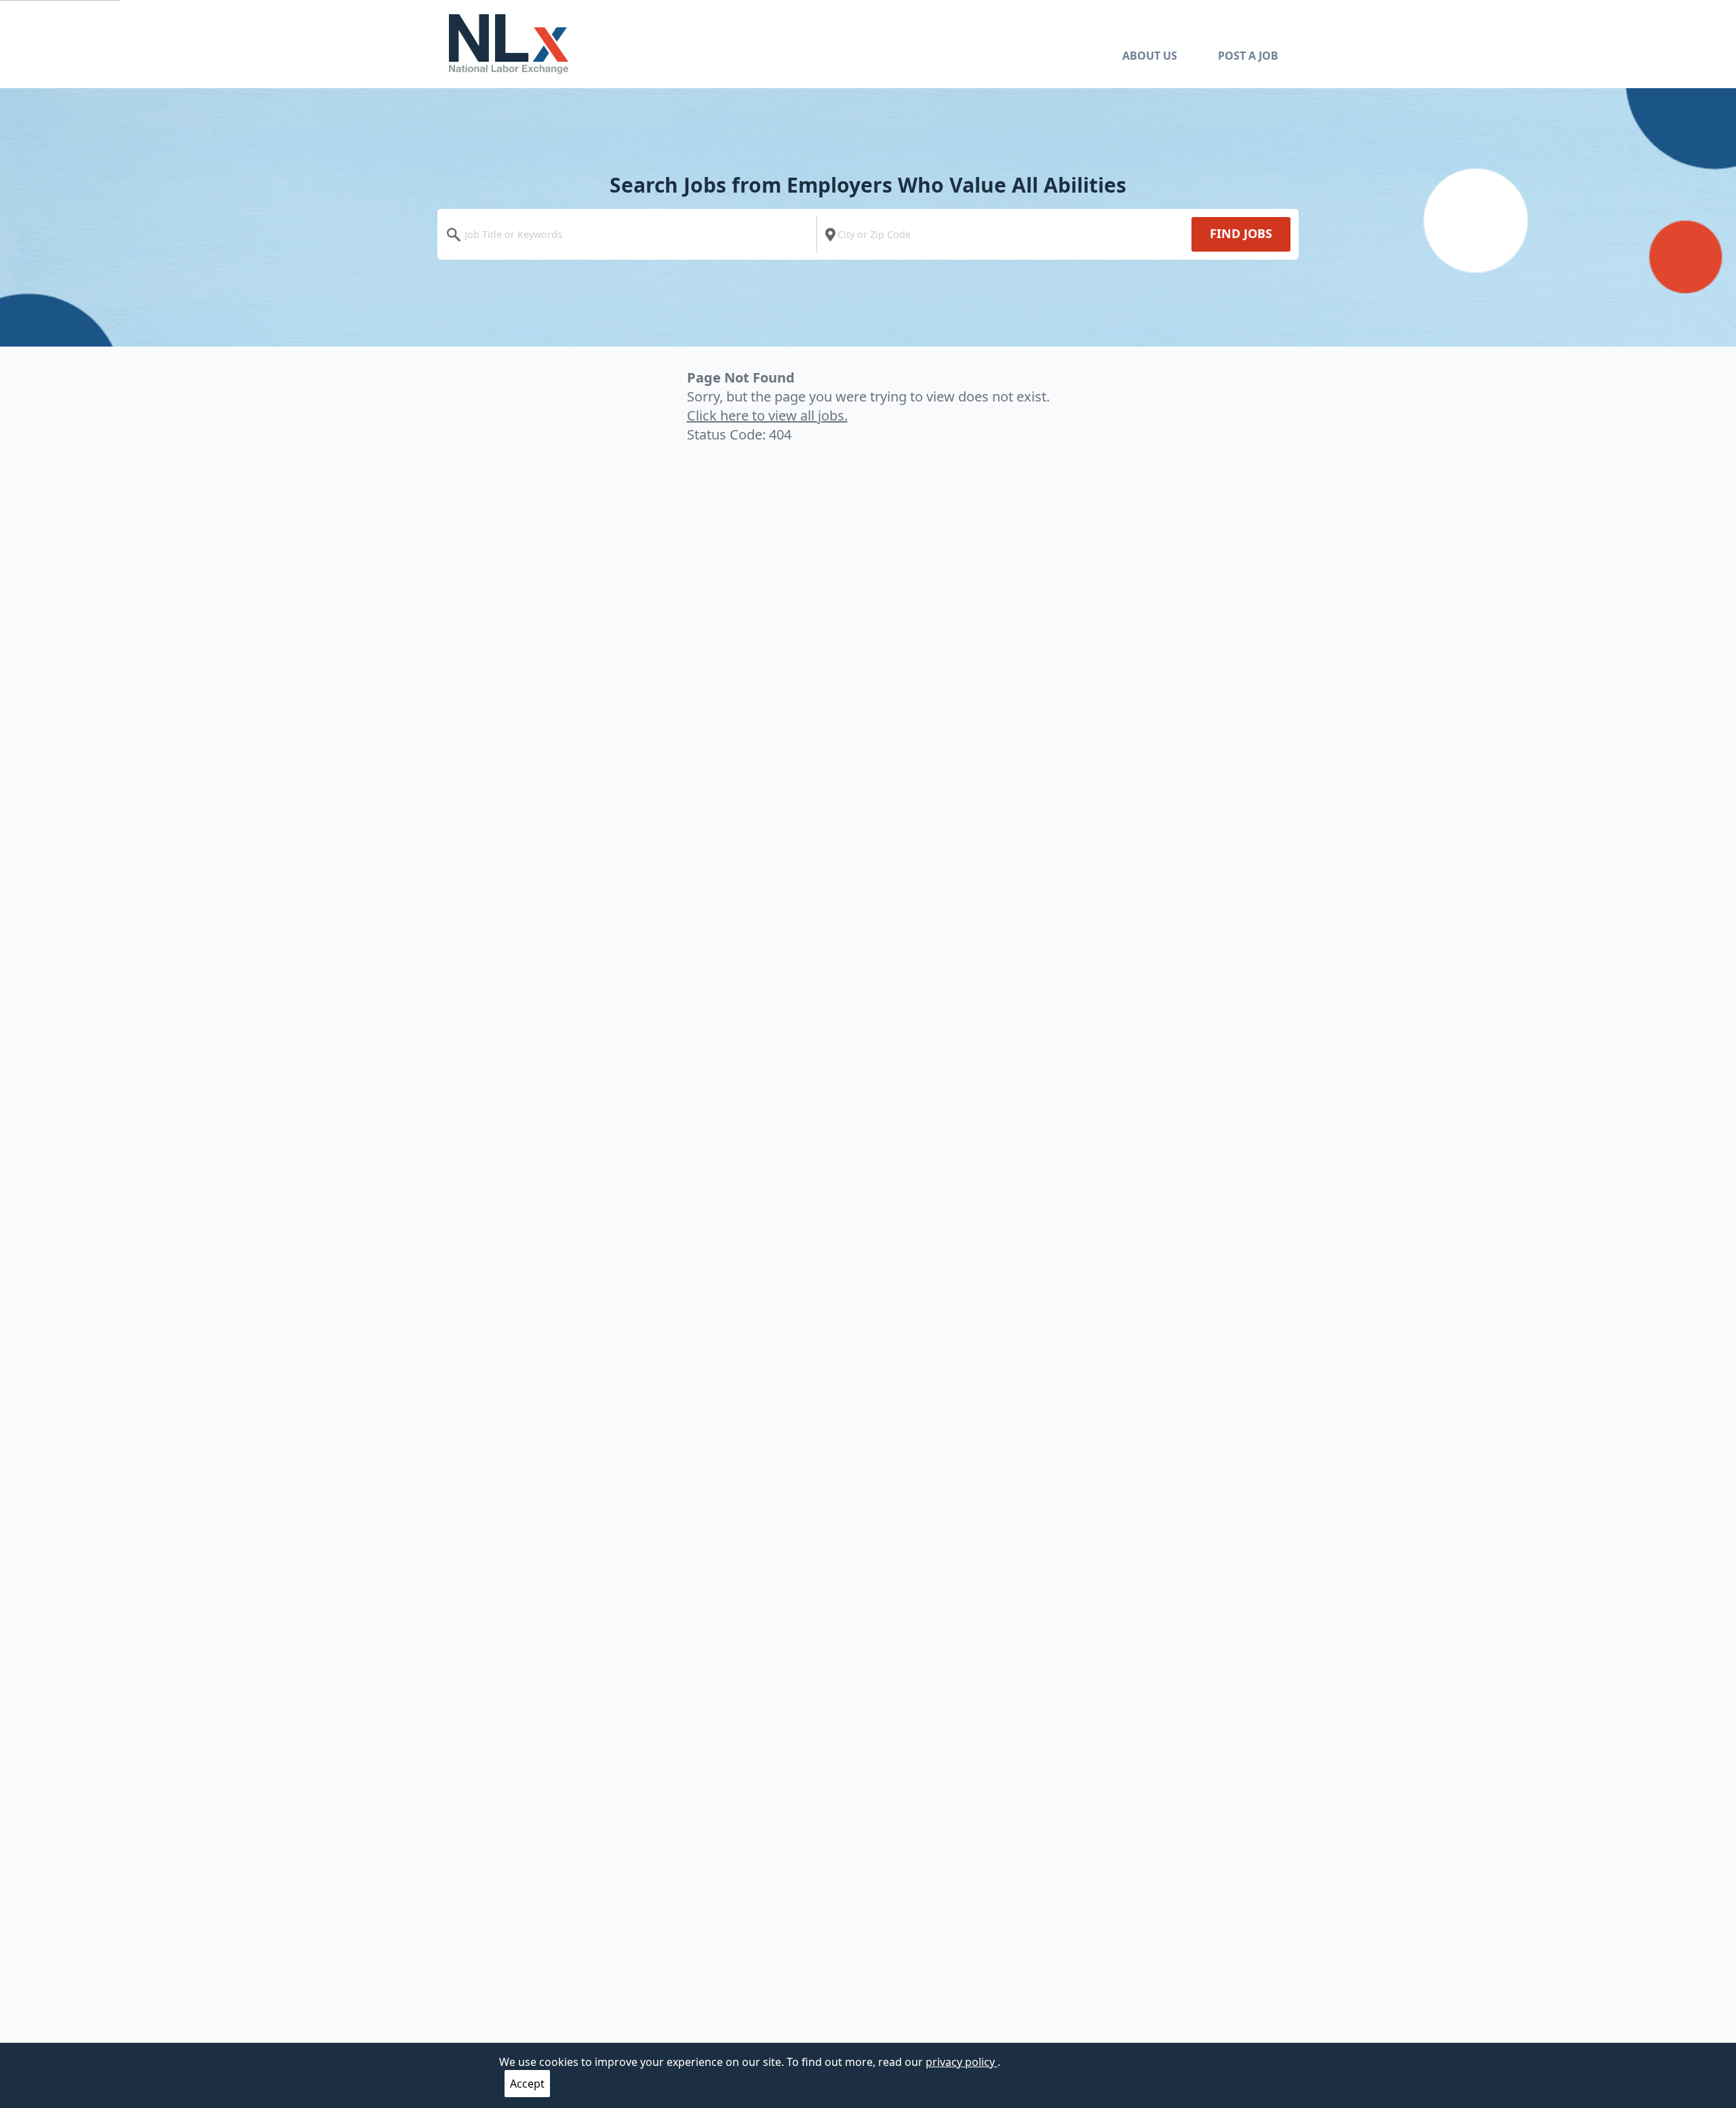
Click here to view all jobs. (767, 415)
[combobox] (630, 234)
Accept (527, 2084)
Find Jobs (1241, 233)
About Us (1150, 56)
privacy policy (962, 2062)
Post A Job (1248, 56)
